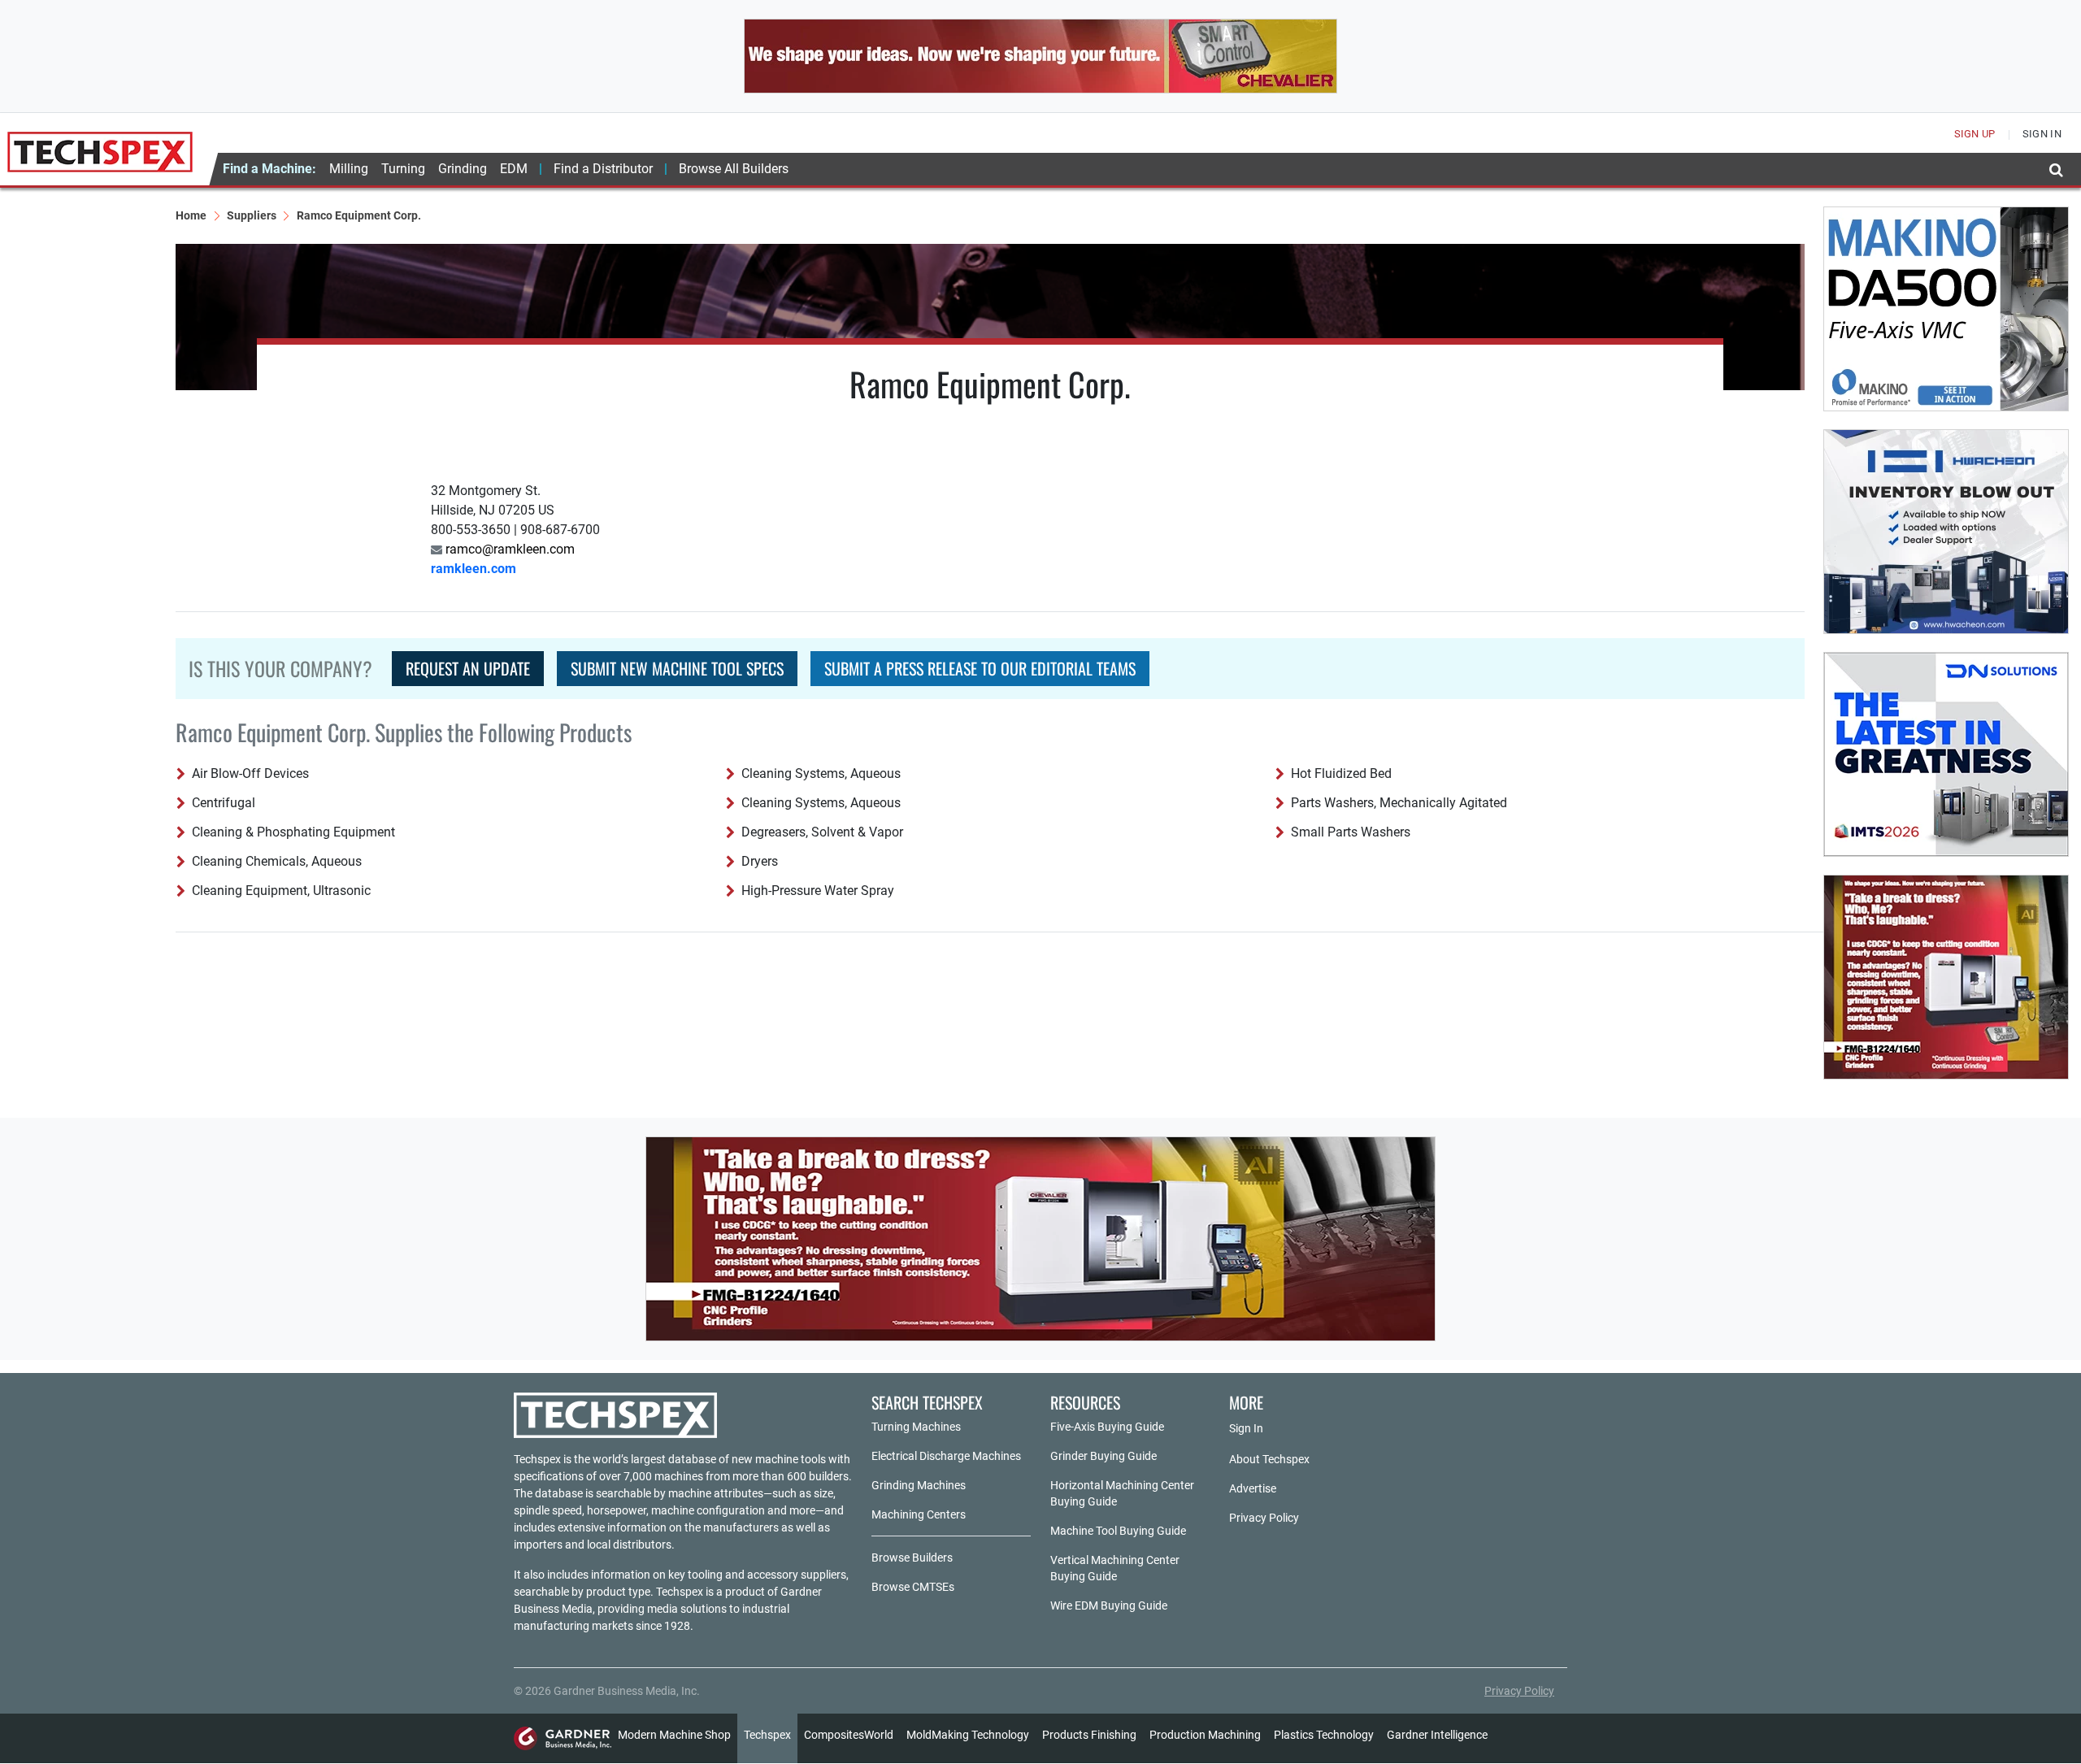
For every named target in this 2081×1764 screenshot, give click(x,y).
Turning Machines (916, 1427)
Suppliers (252, 215)
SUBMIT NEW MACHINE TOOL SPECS (677, 668)
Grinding (463, 169)
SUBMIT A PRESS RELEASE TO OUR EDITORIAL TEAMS (980, 668)
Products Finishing (1089, 1735)
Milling (349, 169)
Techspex (767, 1735)
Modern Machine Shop (674, 1735)
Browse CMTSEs (913, 1587)
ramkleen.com (474, 569)
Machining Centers (919, 1514)
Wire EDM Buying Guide (1109, 1605)
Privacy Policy (1264, 1518)
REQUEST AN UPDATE (468, 668)
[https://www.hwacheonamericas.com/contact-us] (1946, 532)
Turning (403, 169)
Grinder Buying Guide (1103, 1456)
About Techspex (1269, 1459)
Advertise (1253, 1488)
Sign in (2042, 134)
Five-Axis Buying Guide (1107, 1427)
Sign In (1246, 1428)
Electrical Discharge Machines (946, 1456)
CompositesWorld (849, 1735)
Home (191, 215)
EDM (514, 169)
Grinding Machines (919, 1485)
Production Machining (1205, 1735)
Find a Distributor (603, 169)
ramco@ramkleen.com (508, 549)
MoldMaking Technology (968, 1735)
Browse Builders (912, 1558)
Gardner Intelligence (1437, 1735)
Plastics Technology (1324, 1735)
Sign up (1975, 134)
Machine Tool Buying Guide (1118, 1531)
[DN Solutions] (1946, 754)
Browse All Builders (734, 169)
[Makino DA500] (1946, 309)
